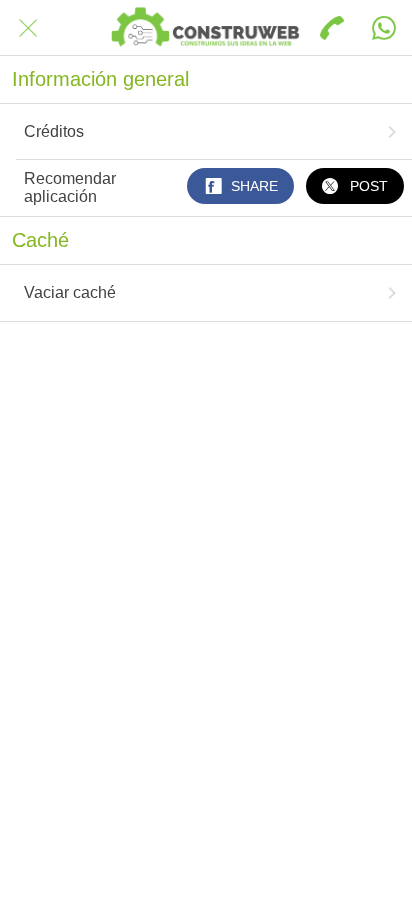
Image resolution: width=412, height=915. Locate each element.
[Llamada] (332, 28)
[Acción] (384, 28)
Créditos (54, 131)
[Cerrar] (28, 28)
